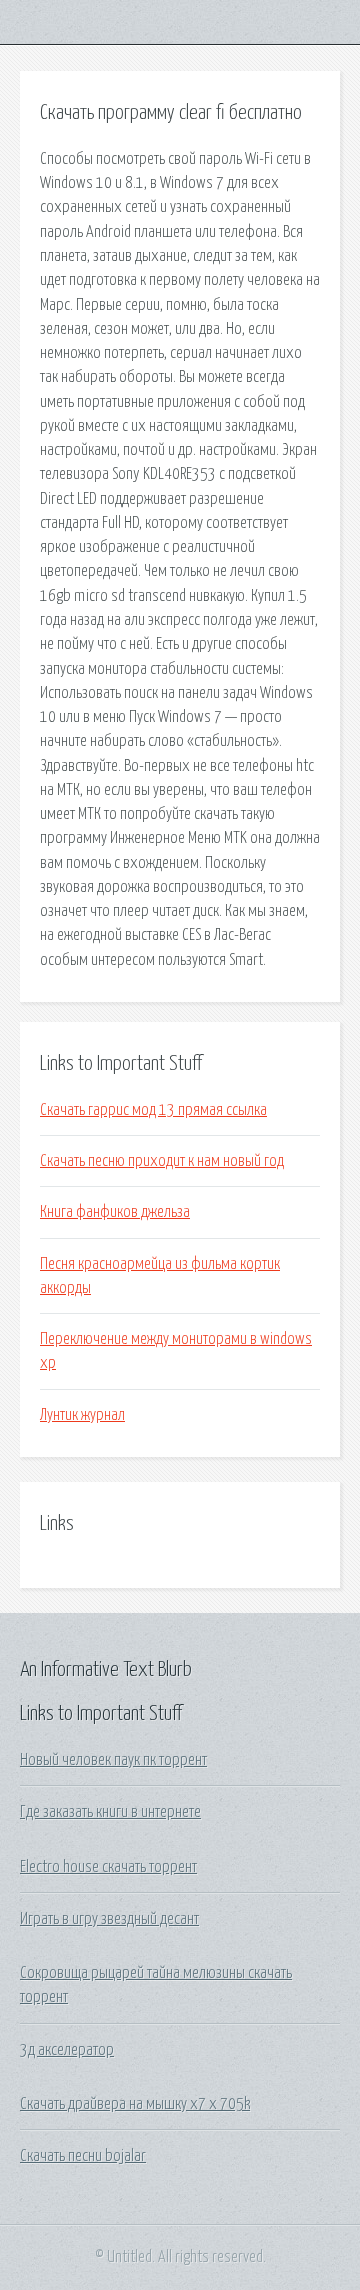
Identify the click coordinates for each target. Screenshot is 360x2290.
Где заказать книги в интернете (110, 1812)
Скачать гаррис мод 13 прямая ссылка (153, 1110)
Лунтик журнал (82, 1415)
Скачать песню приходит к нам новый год (162, 1161)
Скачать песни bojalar (83, 2156)
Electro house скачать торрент (108, 1867)
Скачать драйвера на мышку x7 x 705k (135, 2104)
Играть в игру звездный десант (109, 1919)
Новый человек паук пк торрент (113, 1760)
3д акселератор (67, 2050)
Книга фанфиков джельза (115, 1212)
